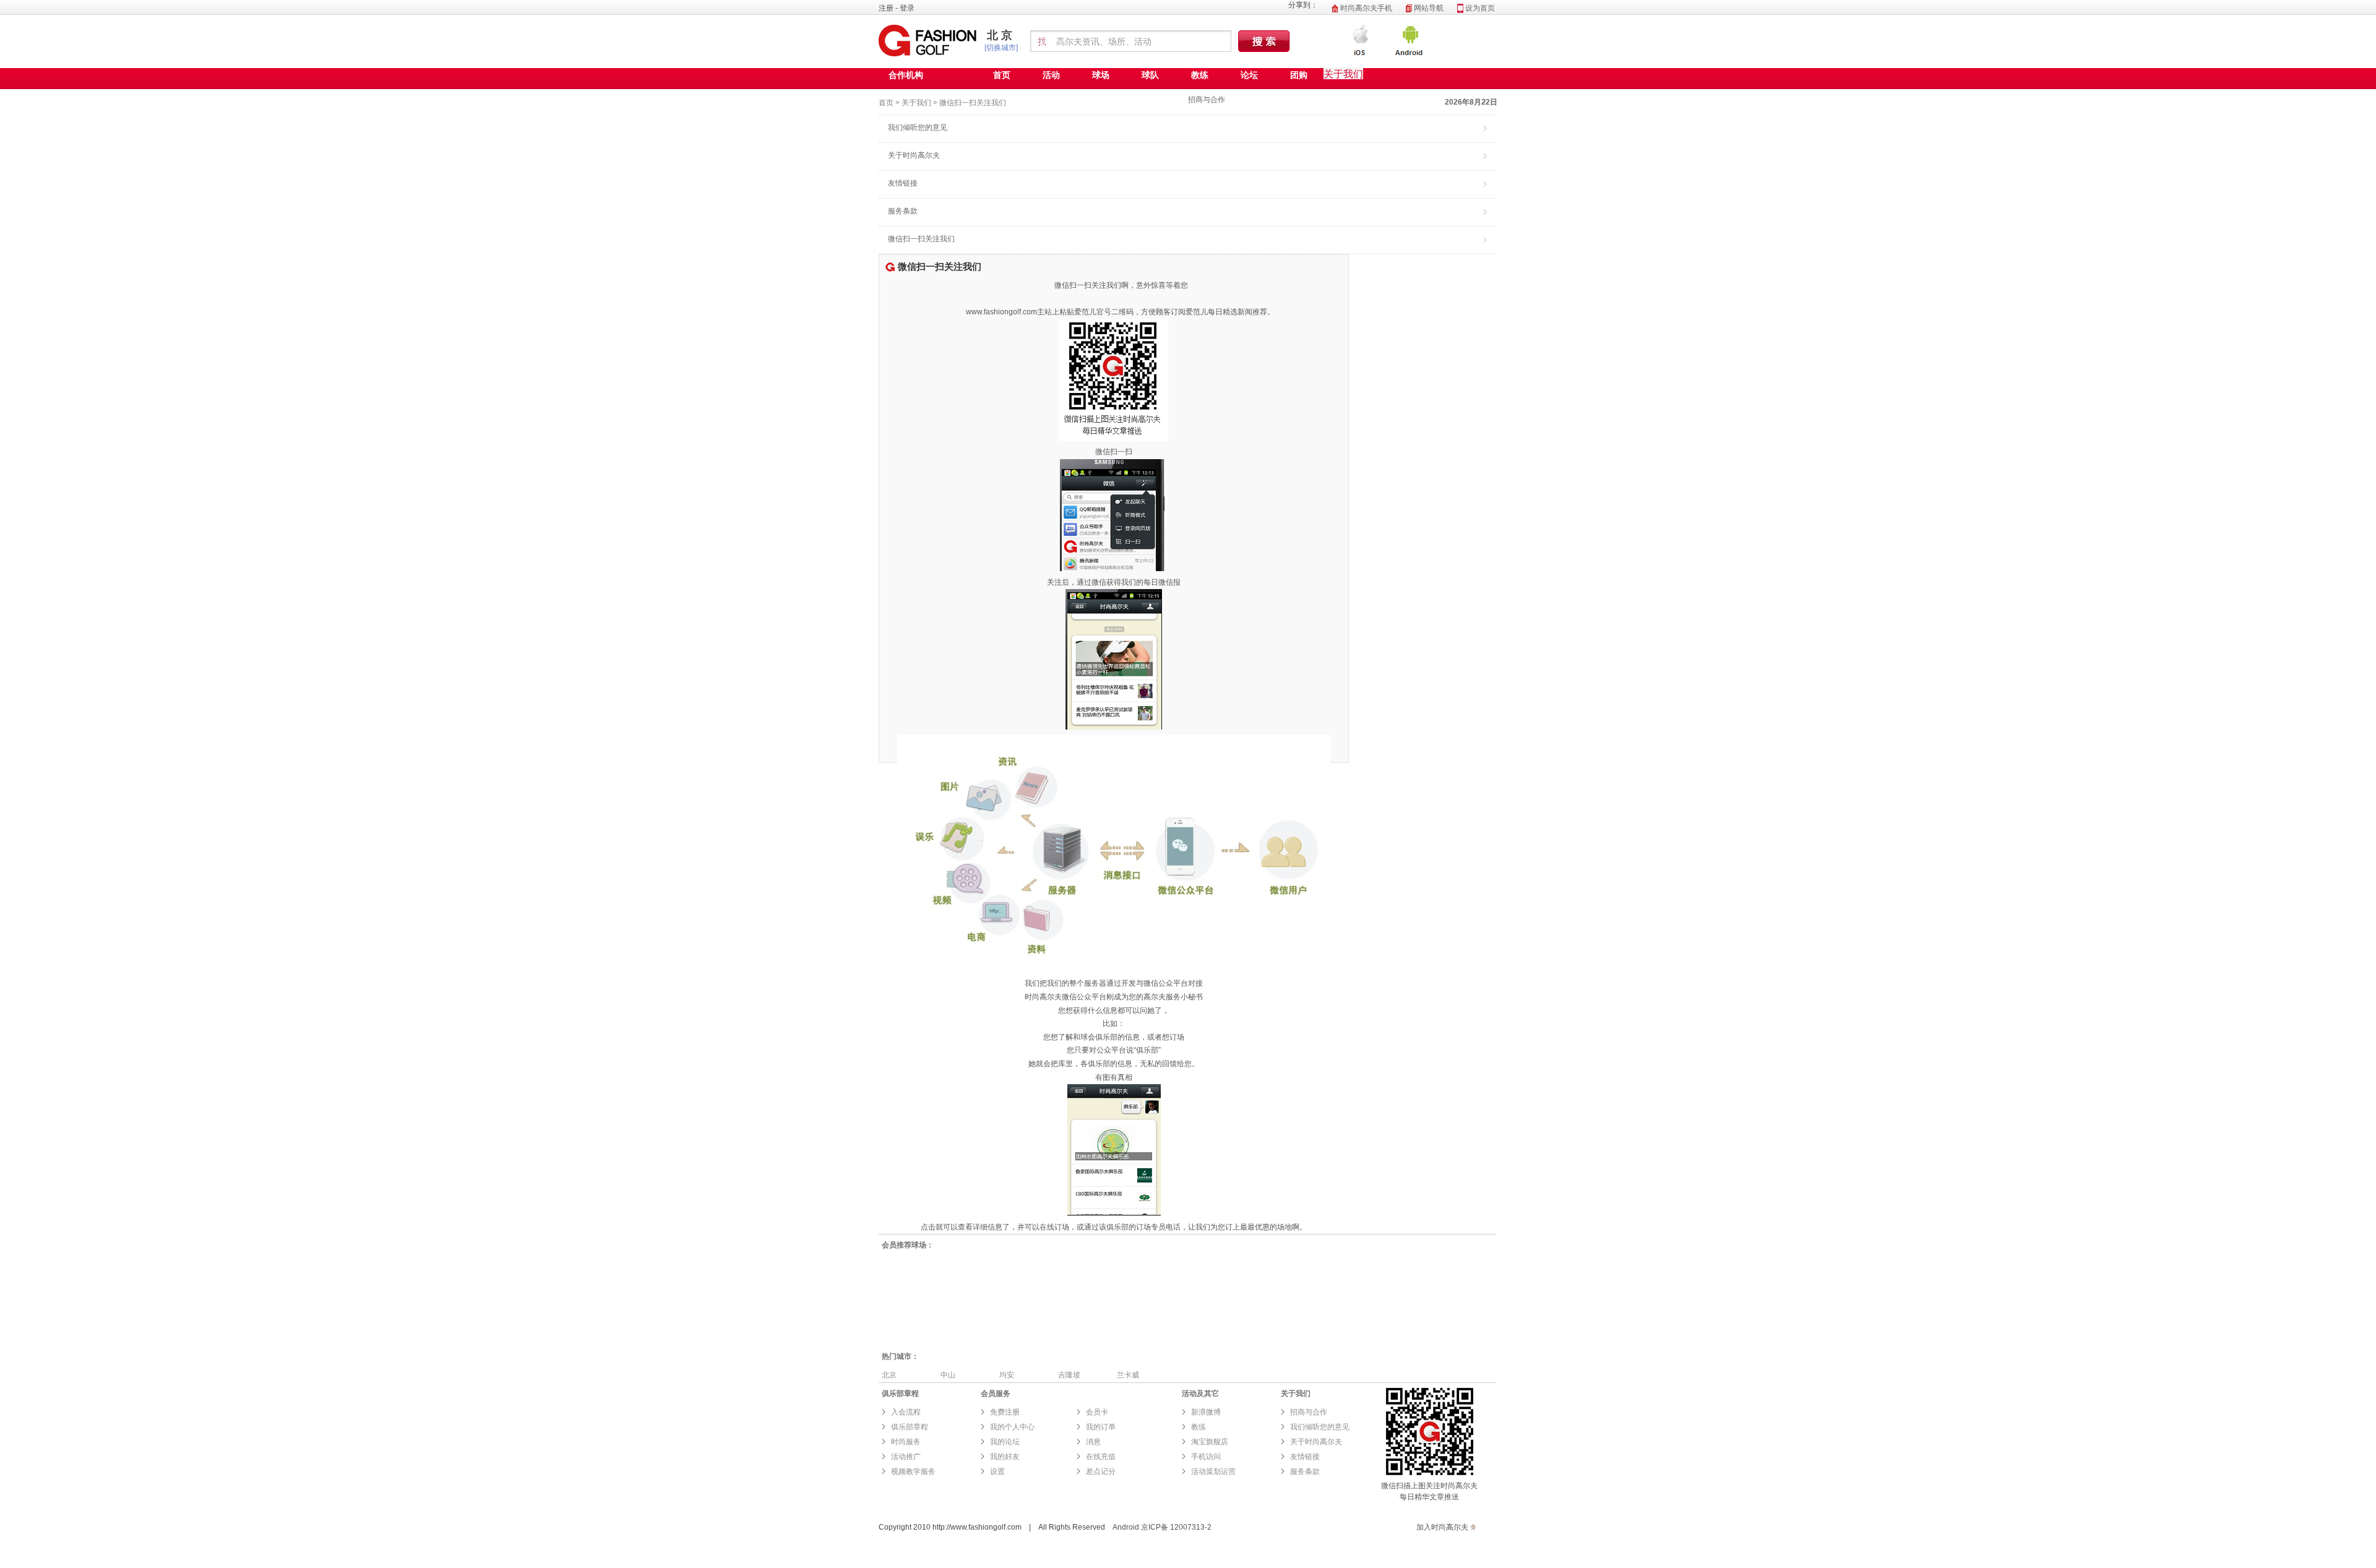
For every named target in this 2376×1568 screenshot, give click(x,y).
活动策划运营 (1213, 1471)
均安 (1007, 1375)
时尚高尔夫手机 (1365, 8)
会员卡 (1097, 1412)
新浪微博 (1206, 1412)
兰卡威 (1128, 1375)
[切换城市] (1001, 48)
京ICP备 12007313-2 (1176, 1527)
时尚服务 (906, 1442)
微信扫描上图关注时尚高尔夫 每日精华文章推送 (1429, 1491)
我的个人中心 (1012, 1427)
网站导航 (1428, 8)
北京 (1001, 35)
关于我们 (916, 103)
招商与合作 (1207, 100)
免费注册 (1005, 1412)
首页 (1002, 75)
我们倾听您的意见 (918, 127)
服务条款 (903, 211)
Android (1126, 1527)
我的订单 (1101, 1427)
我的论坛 (1005, 1442)
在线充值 (1101, 1457)
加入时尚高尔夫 (1442, 1527)
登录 (907, 8)
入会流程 (906, 1412)
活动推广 (906, 1457)
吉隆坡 (1069, 1375)
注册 (886, 8)
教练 (1200, 75)
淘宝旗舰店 (1210, 1442)
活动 (1051, 75)
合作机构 (906, 75)
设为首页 (1479, 8)
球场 (1101, 75)
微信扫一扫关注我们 (973, 103)
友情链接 (903, 183)
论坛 (1249, 75)
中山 (948, 1375)
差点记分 (1101, 1471)
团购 (1299, 75)
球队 (1150, 75)
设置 (997, 1471)
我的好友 (1005, 1457)
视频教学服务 (913, 1471)
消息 (1093, 1442)
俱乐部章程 (910, 1427)
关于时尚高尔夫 (914, 155)
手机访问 (1206, 1457)
